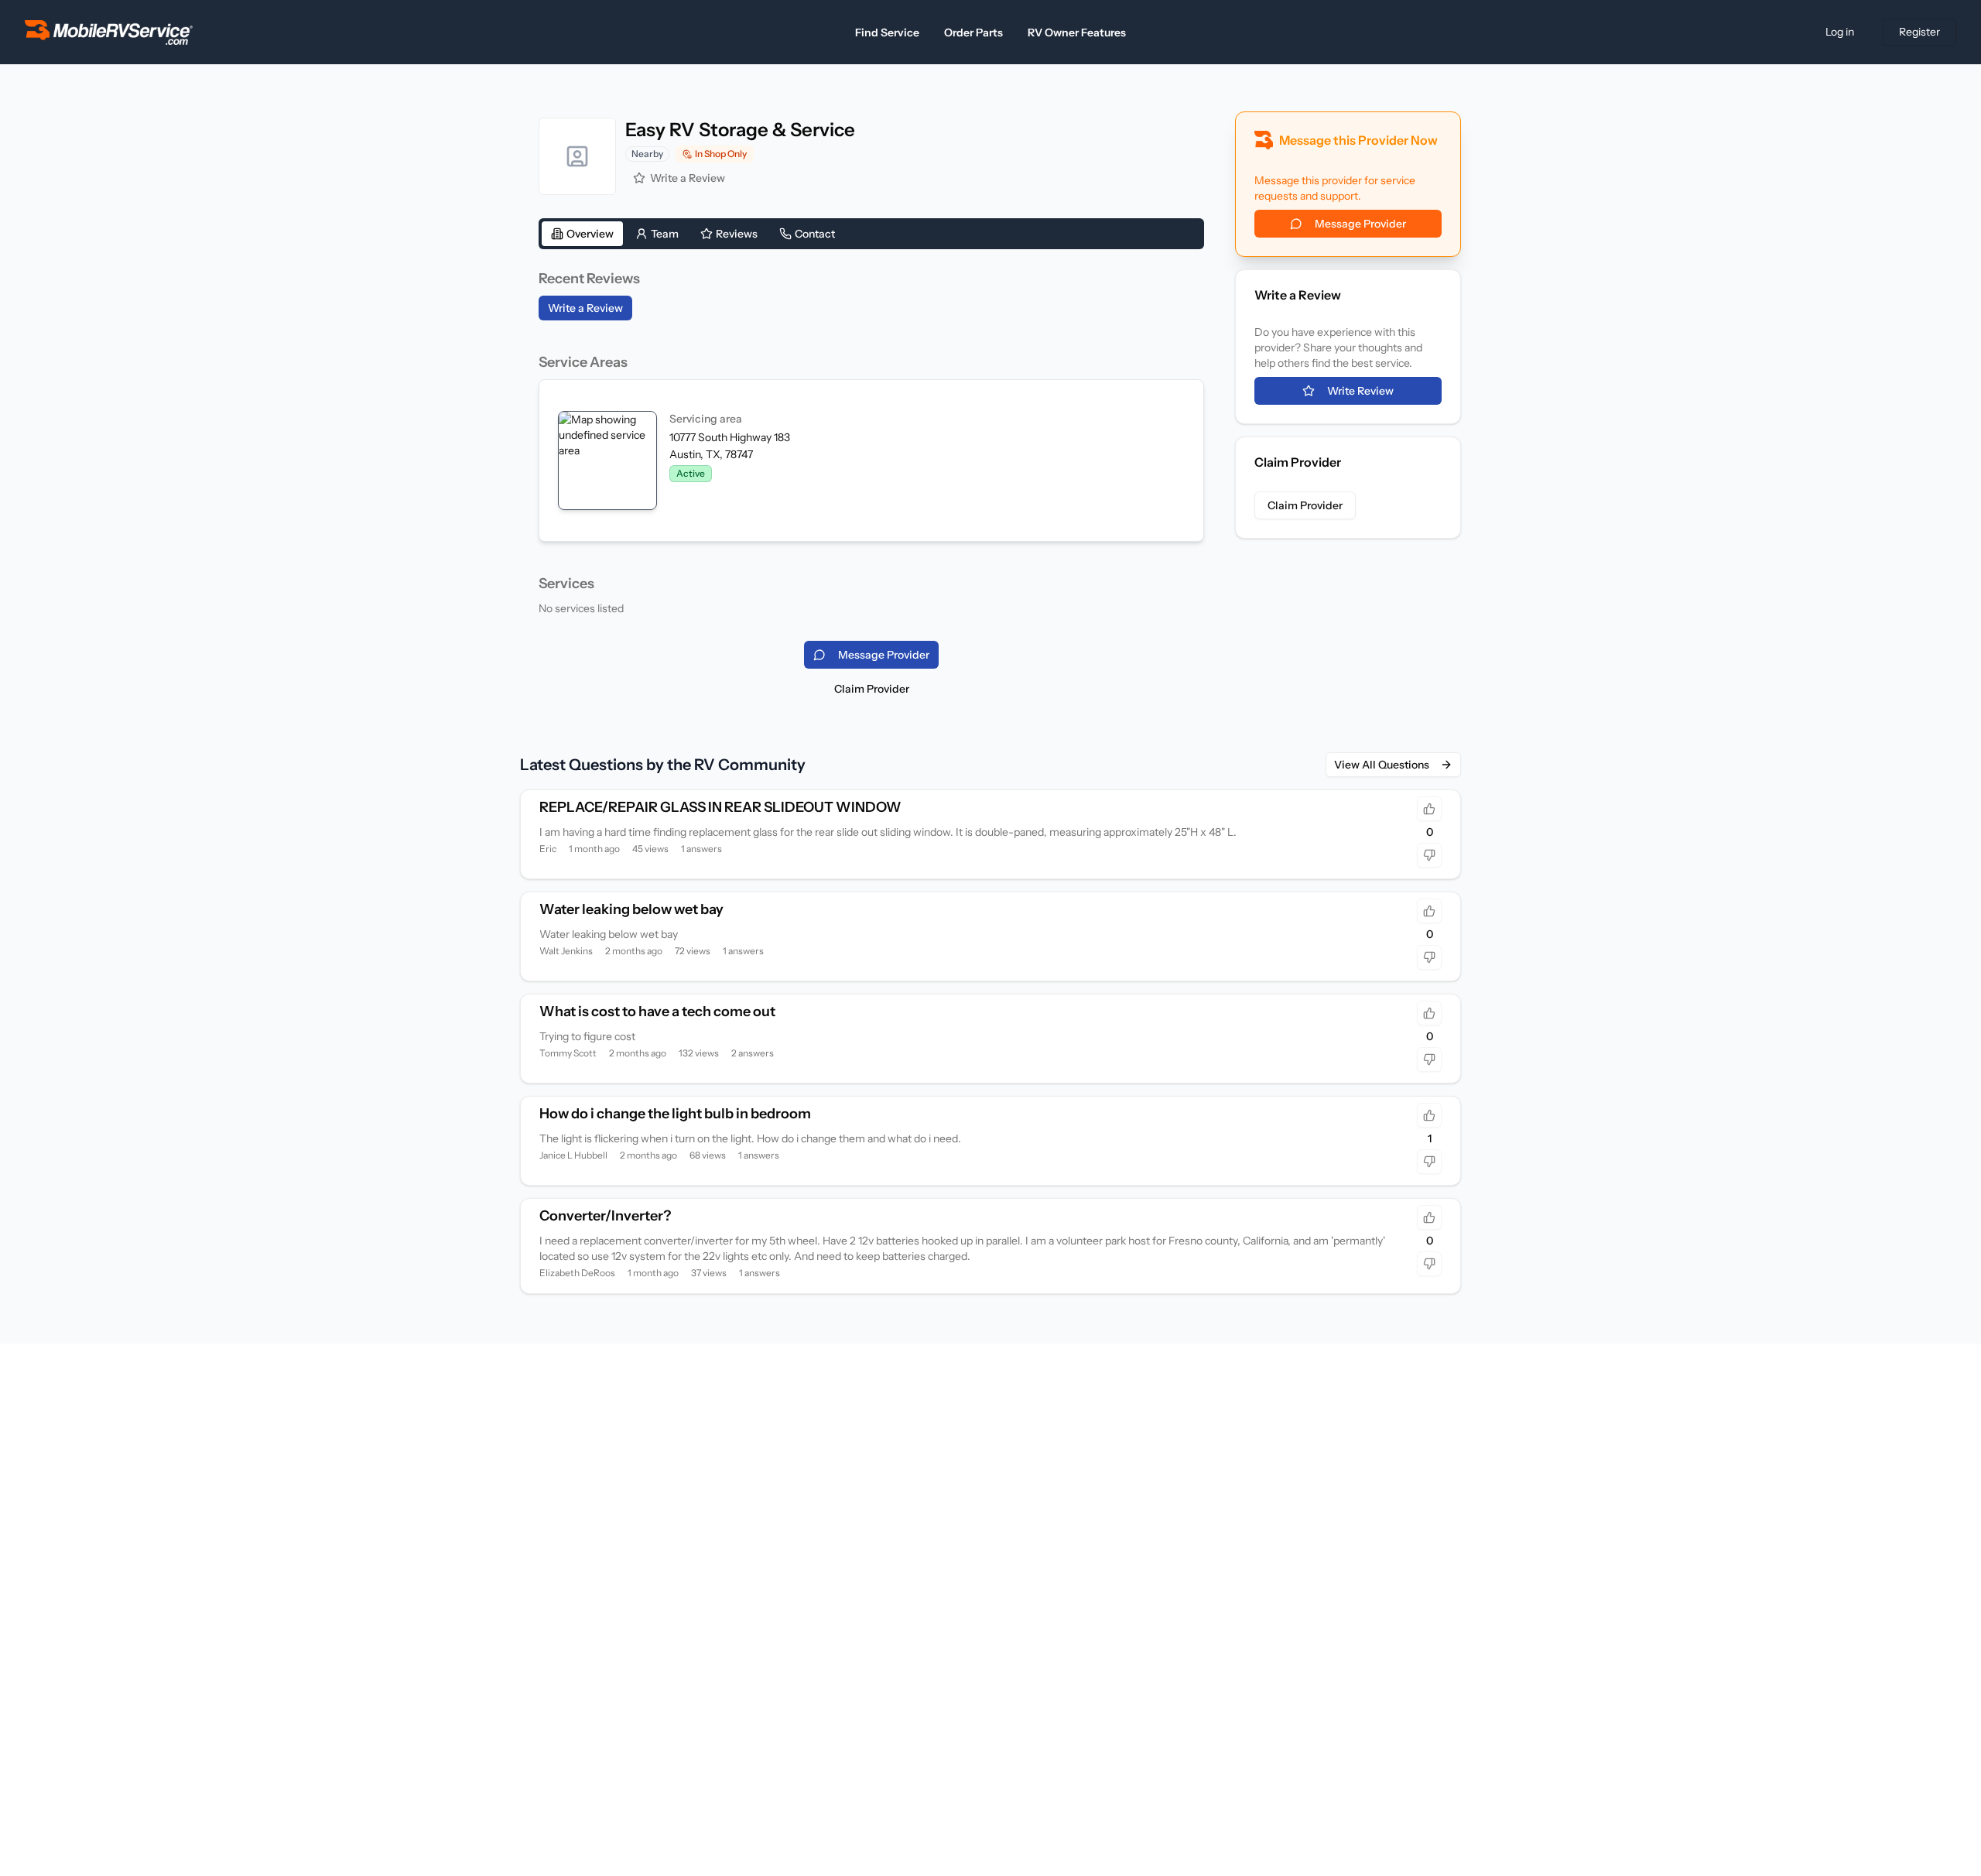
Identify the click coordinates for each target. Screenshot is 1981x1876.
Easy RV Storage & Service (740, 130)
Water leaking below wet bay (631, 909)
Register (1919, 32)
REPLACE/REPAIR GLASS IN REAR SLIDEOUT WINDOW (720, 807)
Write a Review (688, 178)
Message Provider (1360, 224)
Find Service (887, 33)
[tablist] (871, 234)
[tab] (582, 234)
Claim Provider (872, 689)
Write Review (1360, 391)
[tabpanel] (871, 442)
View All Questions (1382, 765)
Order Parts (973, 33)
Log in (1840, 32)
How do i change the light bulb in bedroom (675, 1114)
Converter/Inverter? (605, 1216)
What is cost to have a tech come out (657, 1012)
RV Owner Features (1077, 33)
